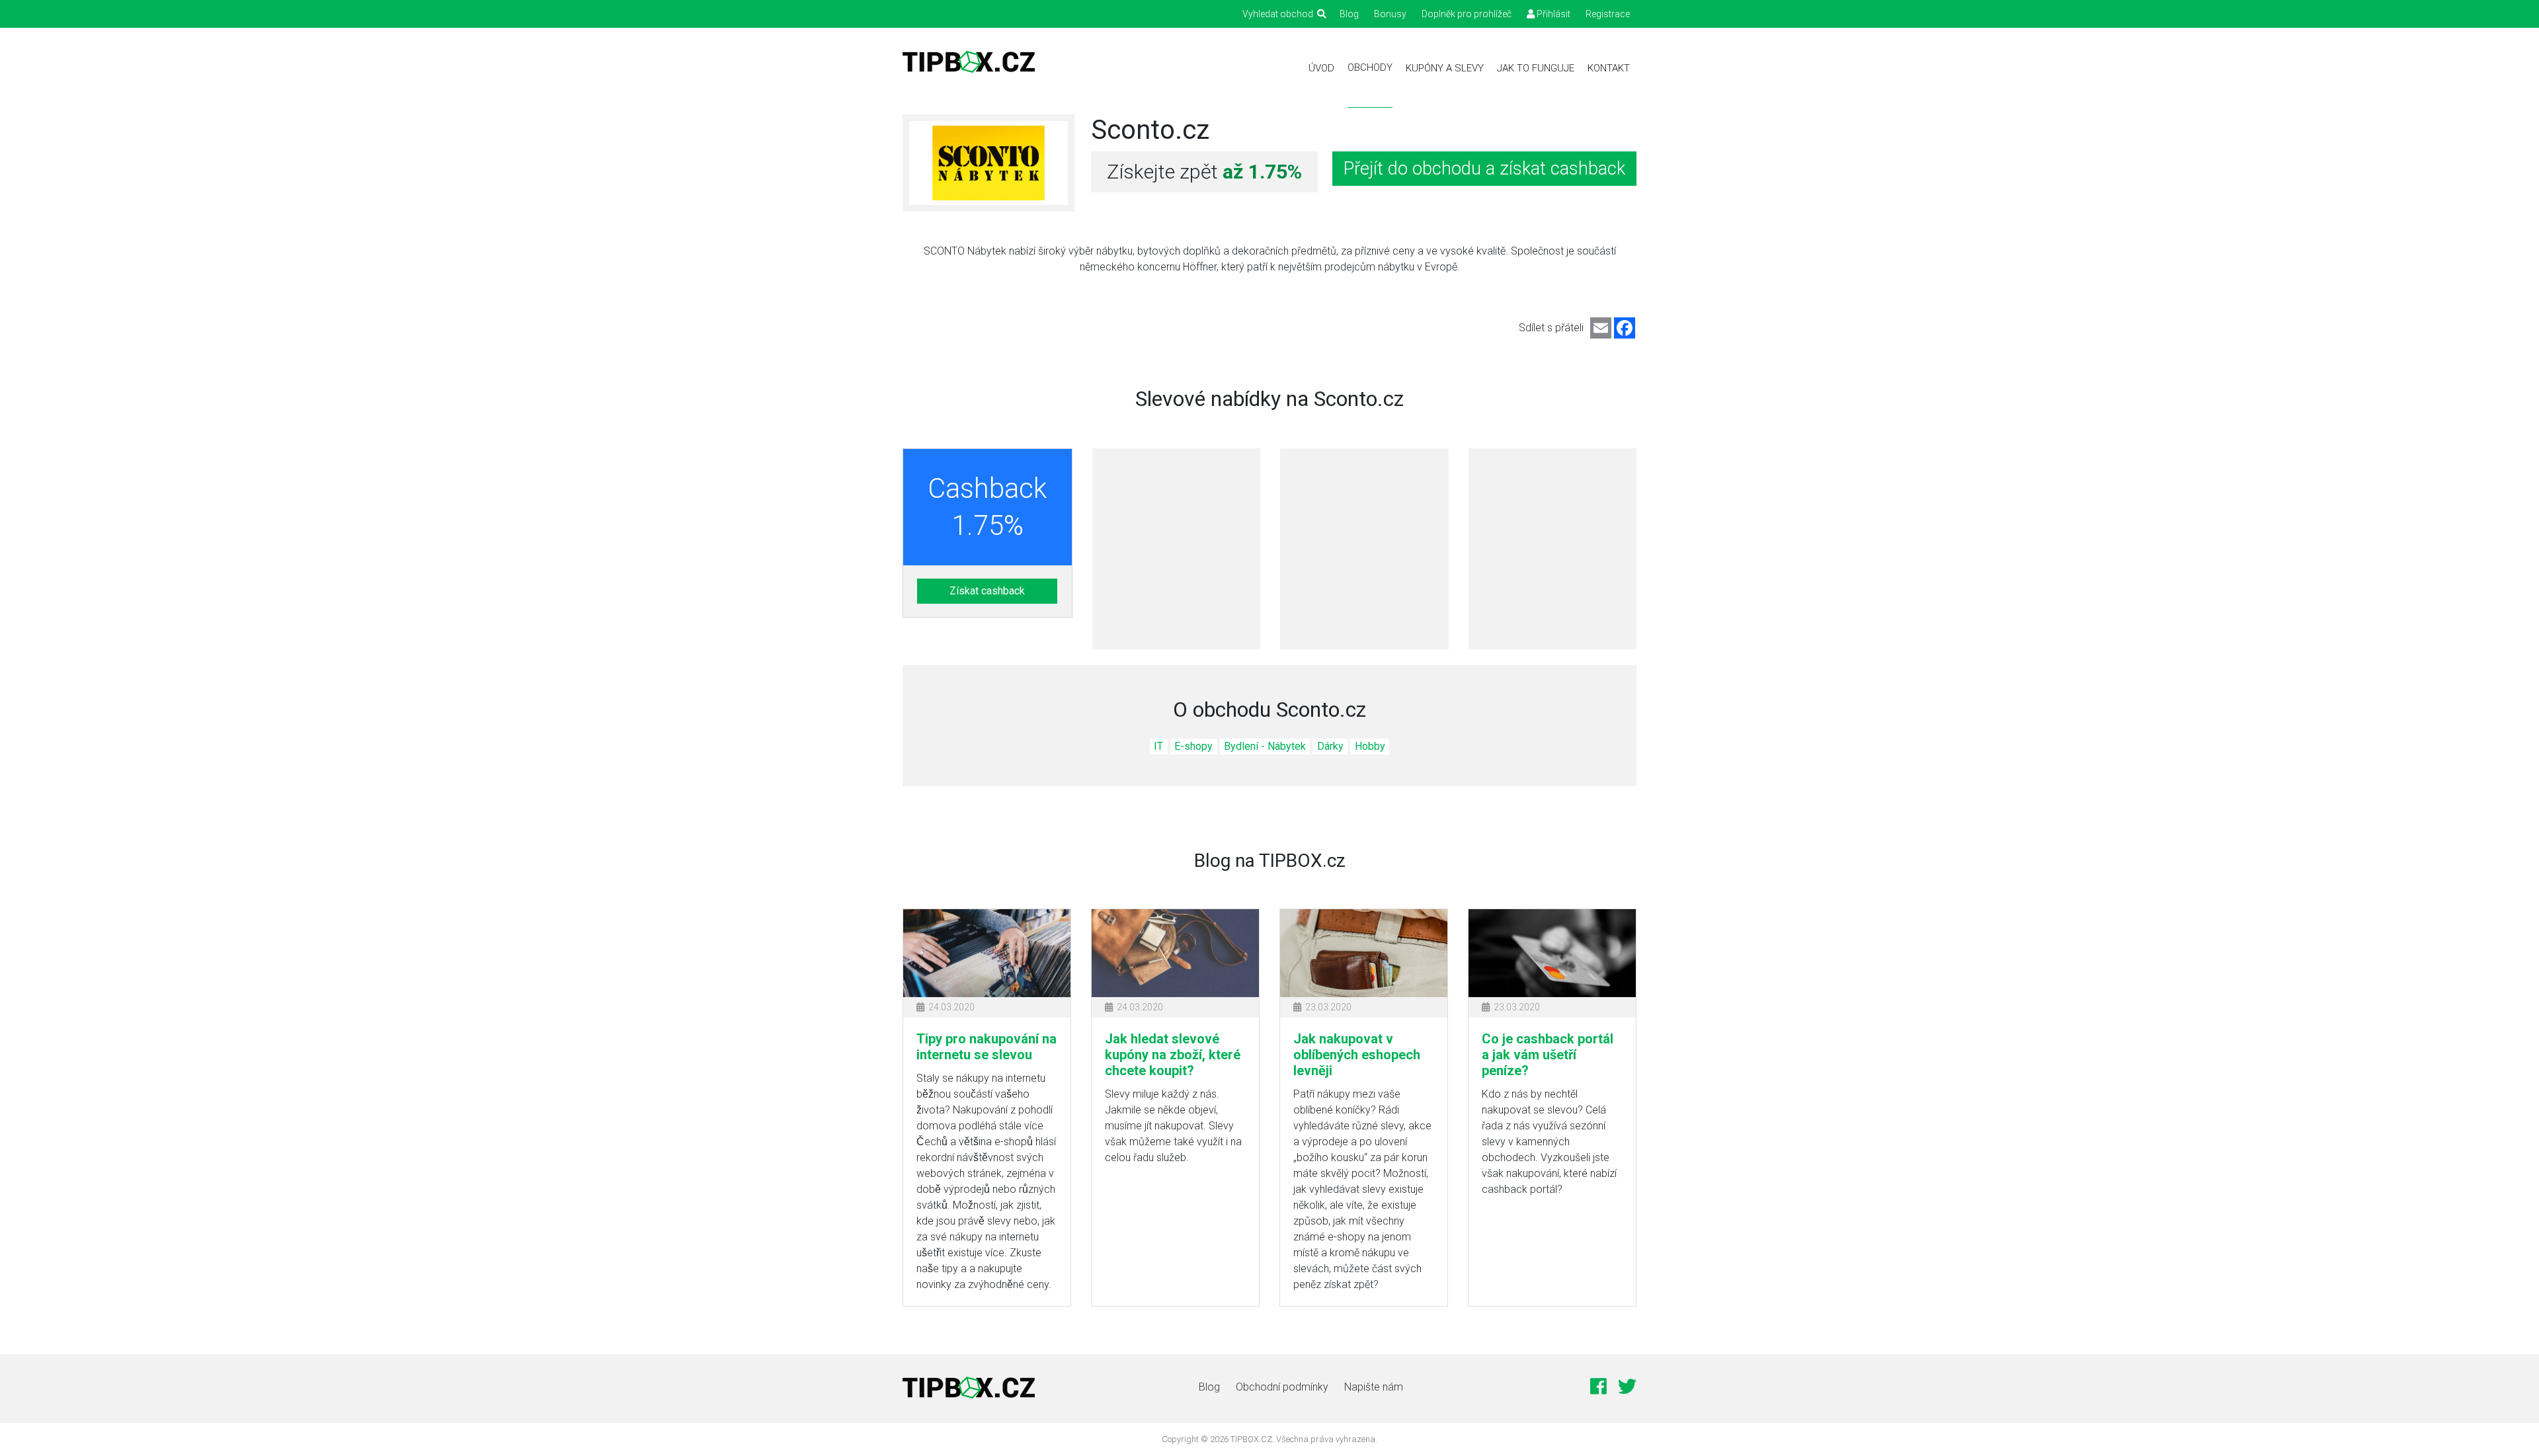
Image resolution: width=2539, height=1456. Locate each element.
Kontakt (1609, 68)
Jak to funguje (1536, 68)
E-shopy (1193, 746)
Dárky (1330, 746)
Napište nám (1374, 1387)
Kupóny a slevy (1445, 68)
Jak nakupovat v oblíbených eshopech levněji (1357, 1055)
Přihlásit (1552, 14)
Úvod (1321, 68)
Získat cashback (987, 591)
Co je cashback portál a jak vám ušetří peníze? (1548, 1055)
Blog (1349, 14)
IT (1158, 746)
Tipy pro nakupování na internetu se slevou (987, 1047)
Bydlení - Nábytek (1265, 746)
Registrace (1608, 14)
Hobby (1370, 746)
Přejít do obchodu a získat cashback (1484, 169)
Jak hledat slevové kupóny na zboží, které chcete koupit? (1173, 1055)
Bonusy (1390, 14)
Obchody (1370, 67)
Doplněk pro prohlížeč (1467, 14)
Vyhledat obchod (1280, 14)
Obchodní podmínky (1282, 1387)
